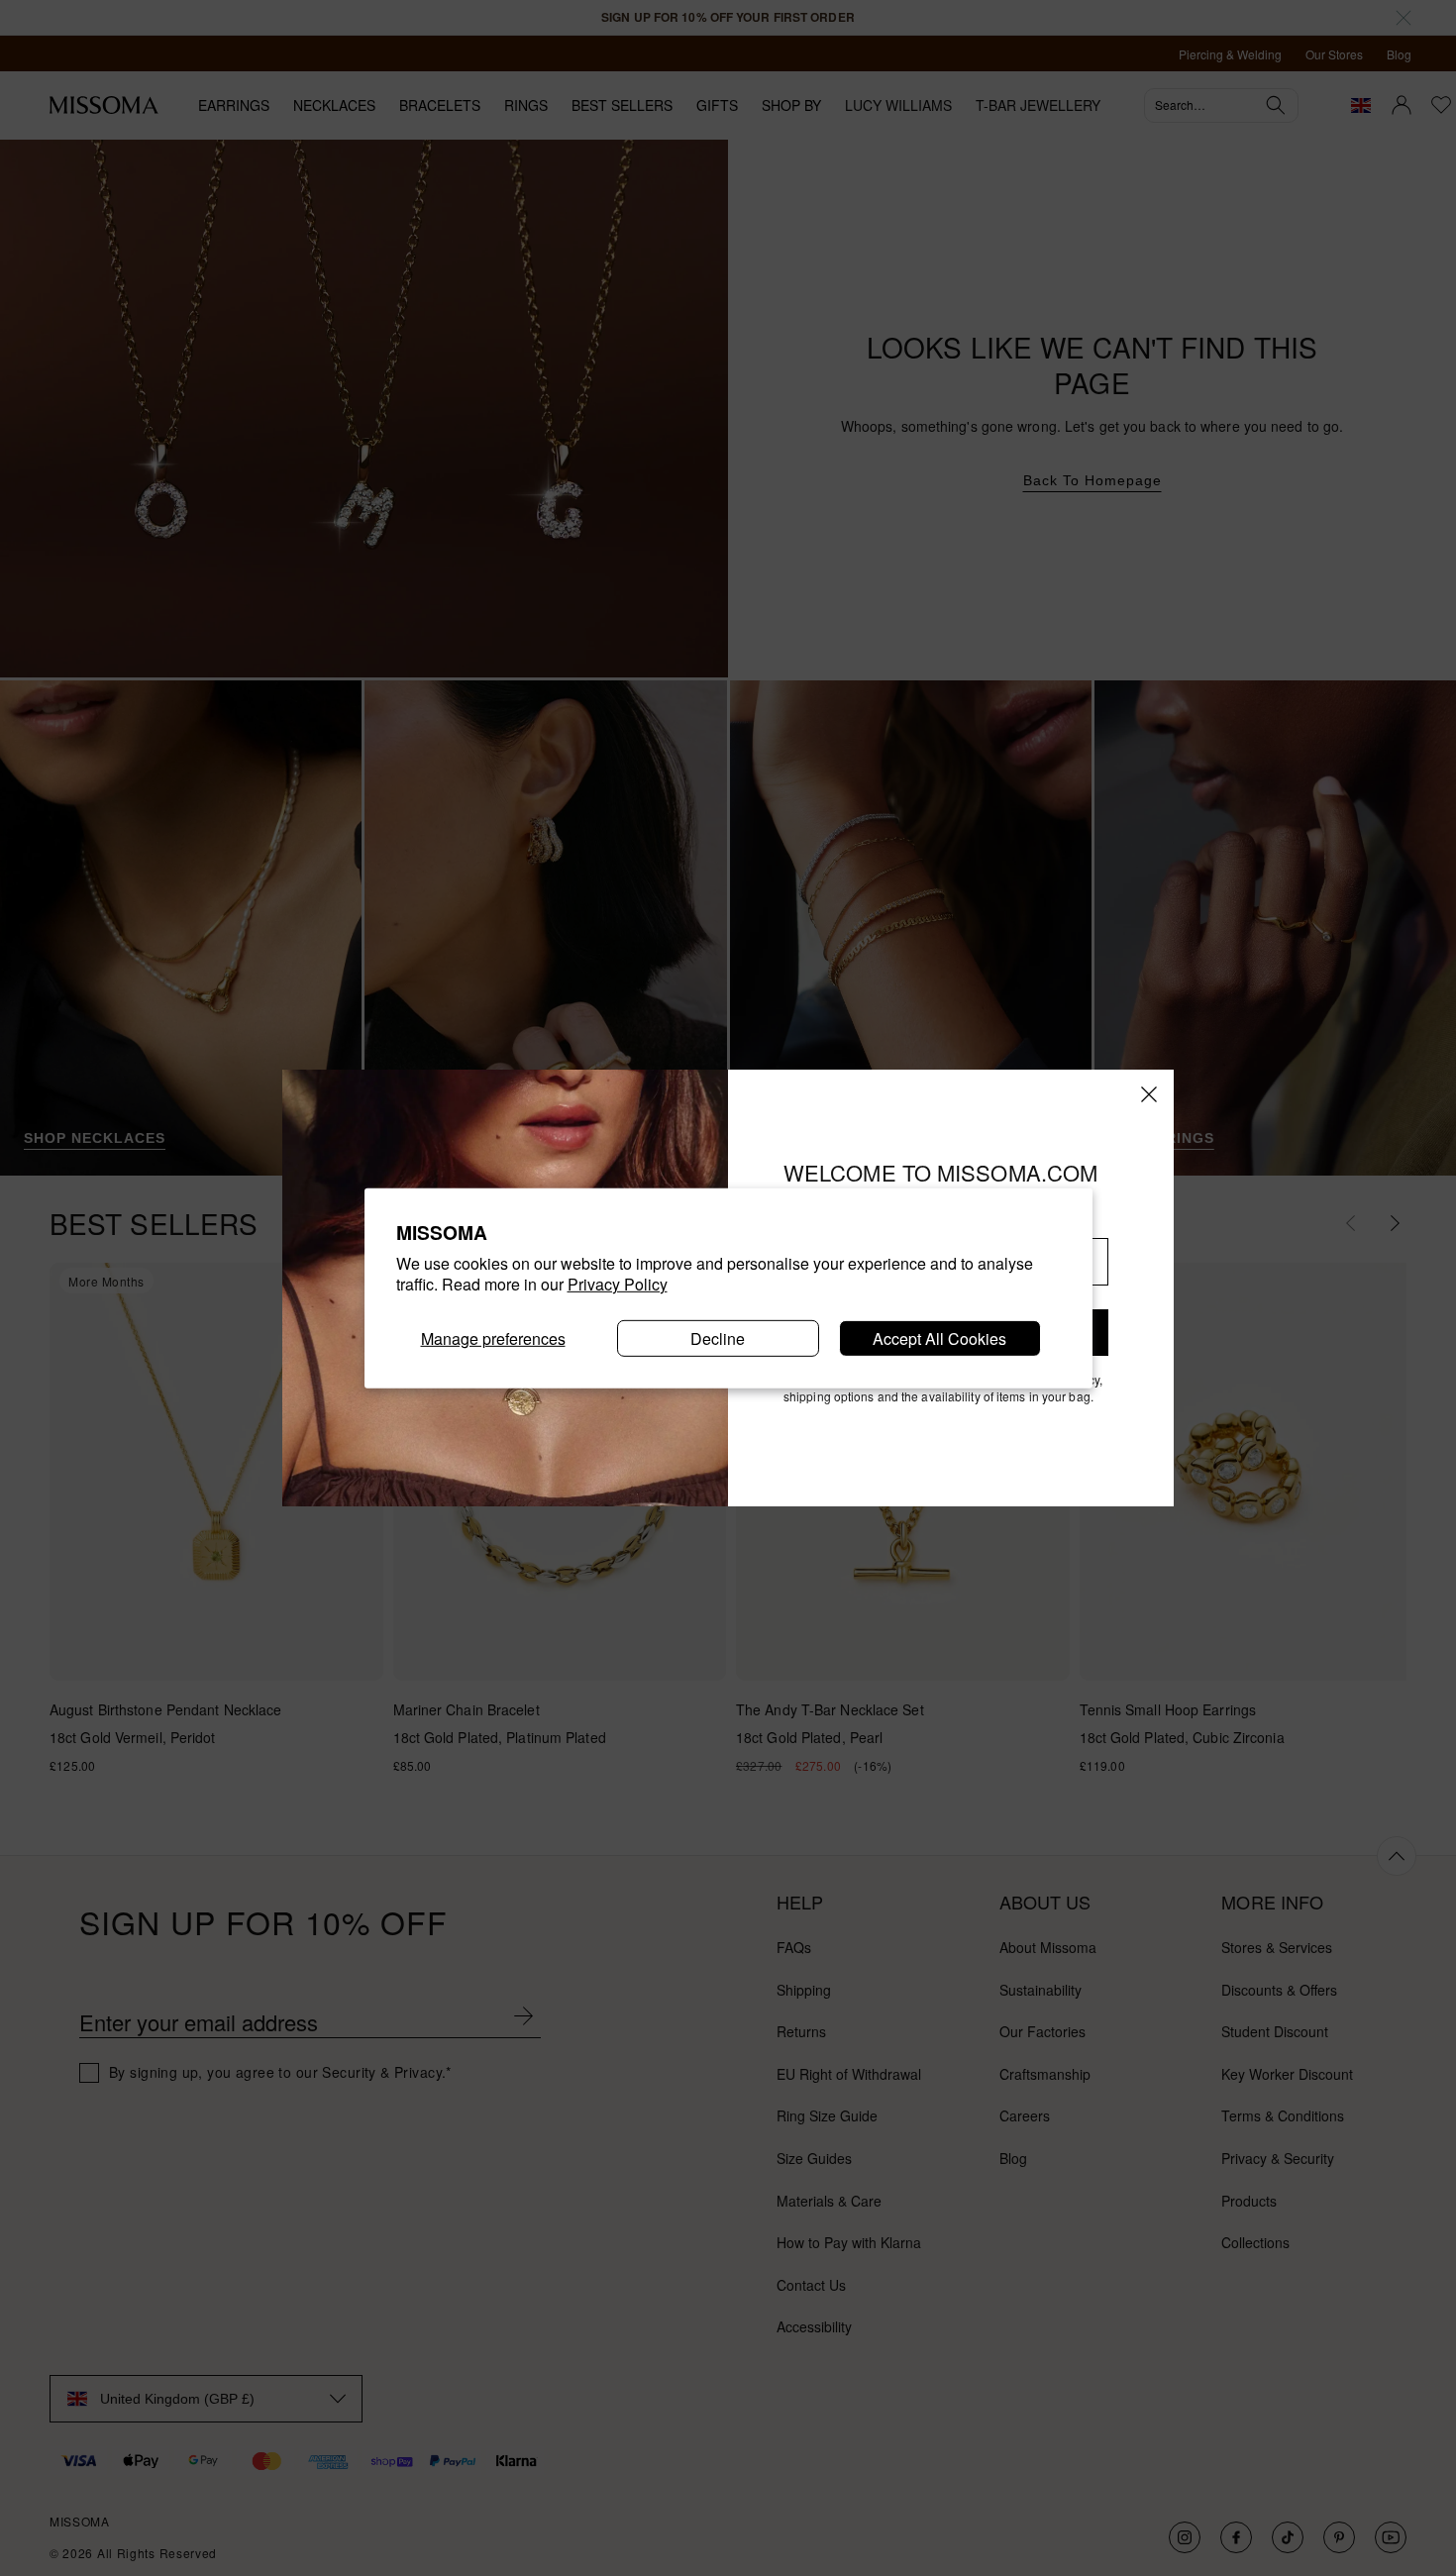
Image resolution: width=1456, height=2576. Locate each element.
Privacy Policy (618, 1284)
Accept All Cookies (939, 1338)
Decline (718, 1338)
